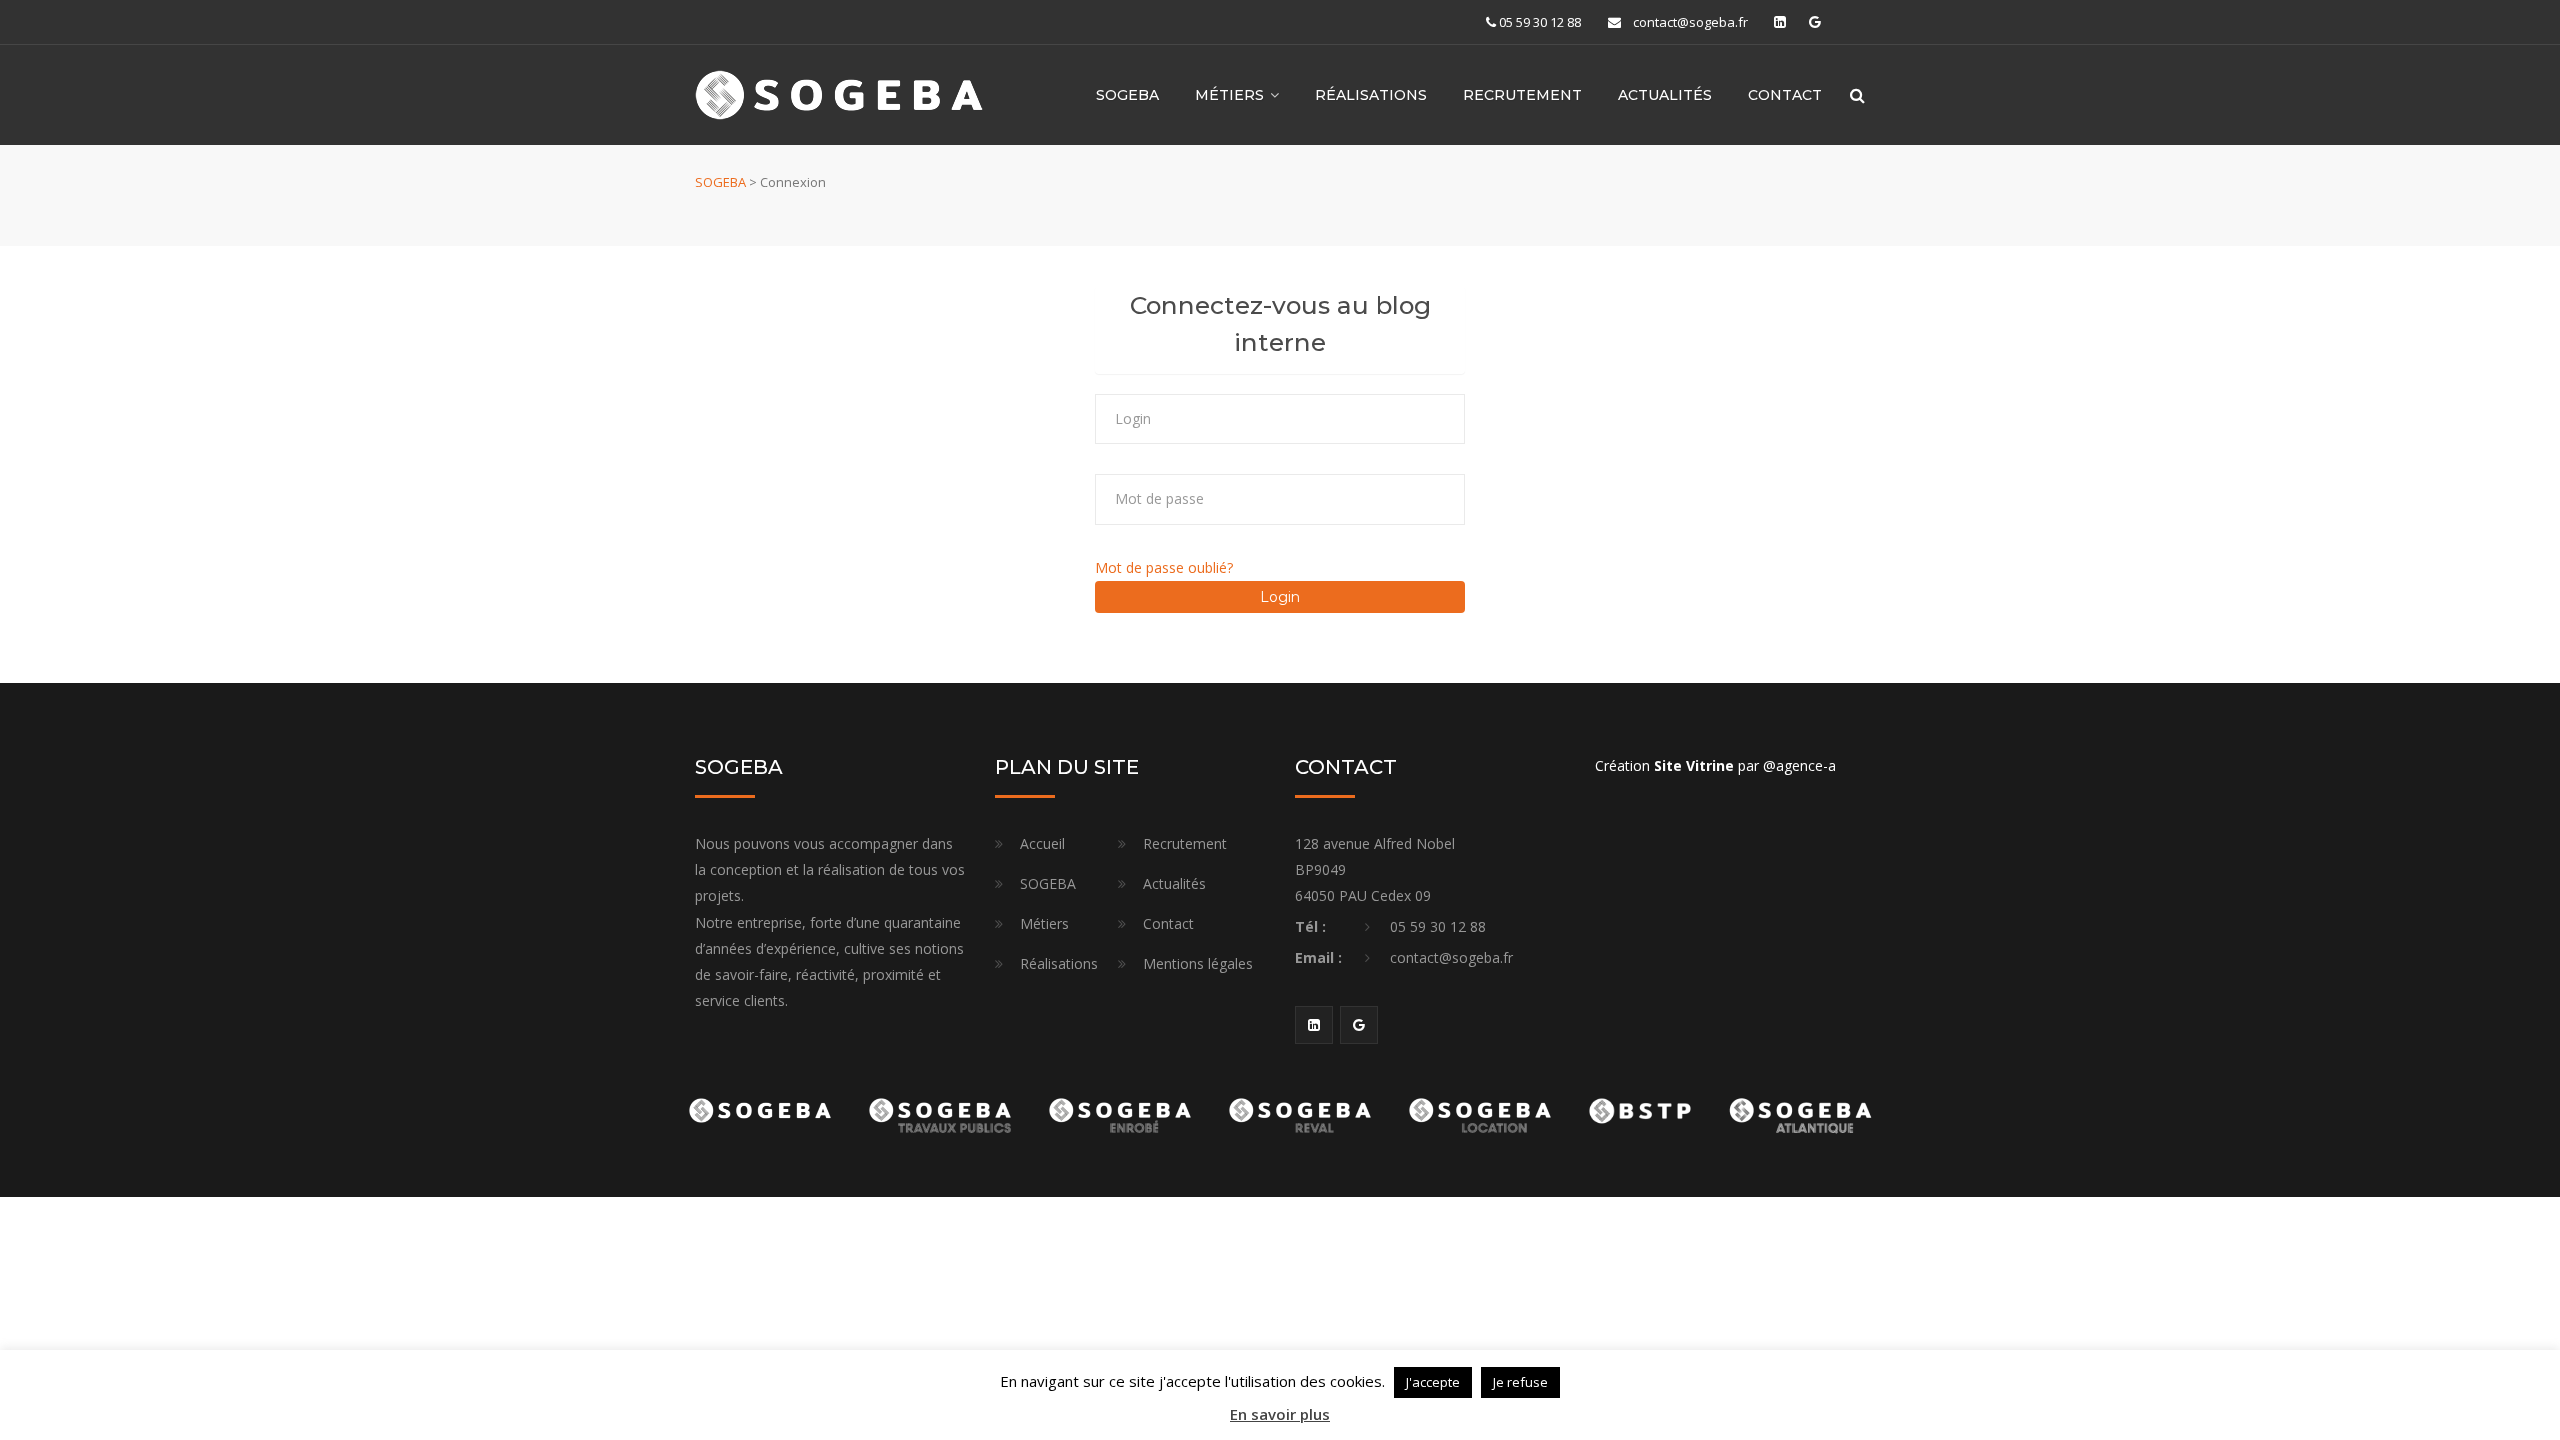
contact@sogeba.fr (1690, 22)
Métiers (1044, 923)
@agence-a (1799, 765)
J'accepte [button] (1433, 1382)
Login (1280, 597)
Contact (1785, 95)
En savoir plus (1280, 1414)
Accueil (1042, 843)
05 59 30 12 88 (1540, 22)
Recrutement (1522, 95)
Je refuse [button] (1520, 1382)
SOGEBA (1127, 95)
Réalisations (1371, 95)
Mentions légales (1198, 963)
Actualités (1665, 95)
